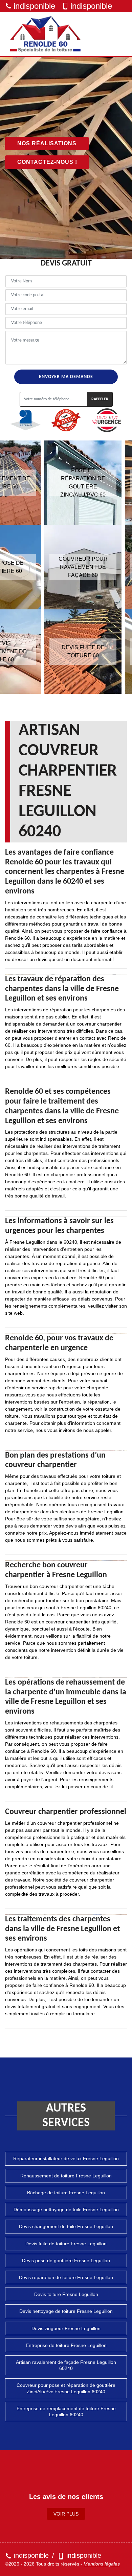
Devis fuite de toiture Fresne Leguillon (66, 2244)
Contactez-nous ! (47, 162)
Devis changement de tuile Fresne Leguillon (66, 2226)
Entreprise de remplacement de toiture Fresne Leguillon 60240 (66, 2411)
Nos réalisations (47, 143)
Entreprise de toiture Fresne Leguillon (66, 2345)
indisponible (34, 6)
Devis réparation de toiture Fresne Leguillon (66, 2277)
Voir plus (66, 2514)
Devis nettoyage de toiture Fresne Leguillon (66, 2311)
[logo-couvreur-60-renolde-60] (46, 34)
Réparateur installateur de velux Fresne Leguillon (66, 2158)
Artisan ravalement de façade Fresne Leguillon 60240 (66, 2365)
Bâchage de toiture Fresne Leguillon (66, 2193)
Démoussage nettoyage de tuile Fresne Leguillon (66, 2209)
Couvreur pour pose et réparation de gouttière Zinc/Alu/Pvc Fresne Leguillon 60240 (66, 2388)
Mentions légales (102, 2564)
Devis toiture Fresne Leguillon (66, 2294)
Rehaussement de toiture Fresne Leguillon (66, 2176)
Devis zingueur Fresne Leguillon (66, 2328)
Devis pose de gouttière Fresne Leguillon (66, 2261)
